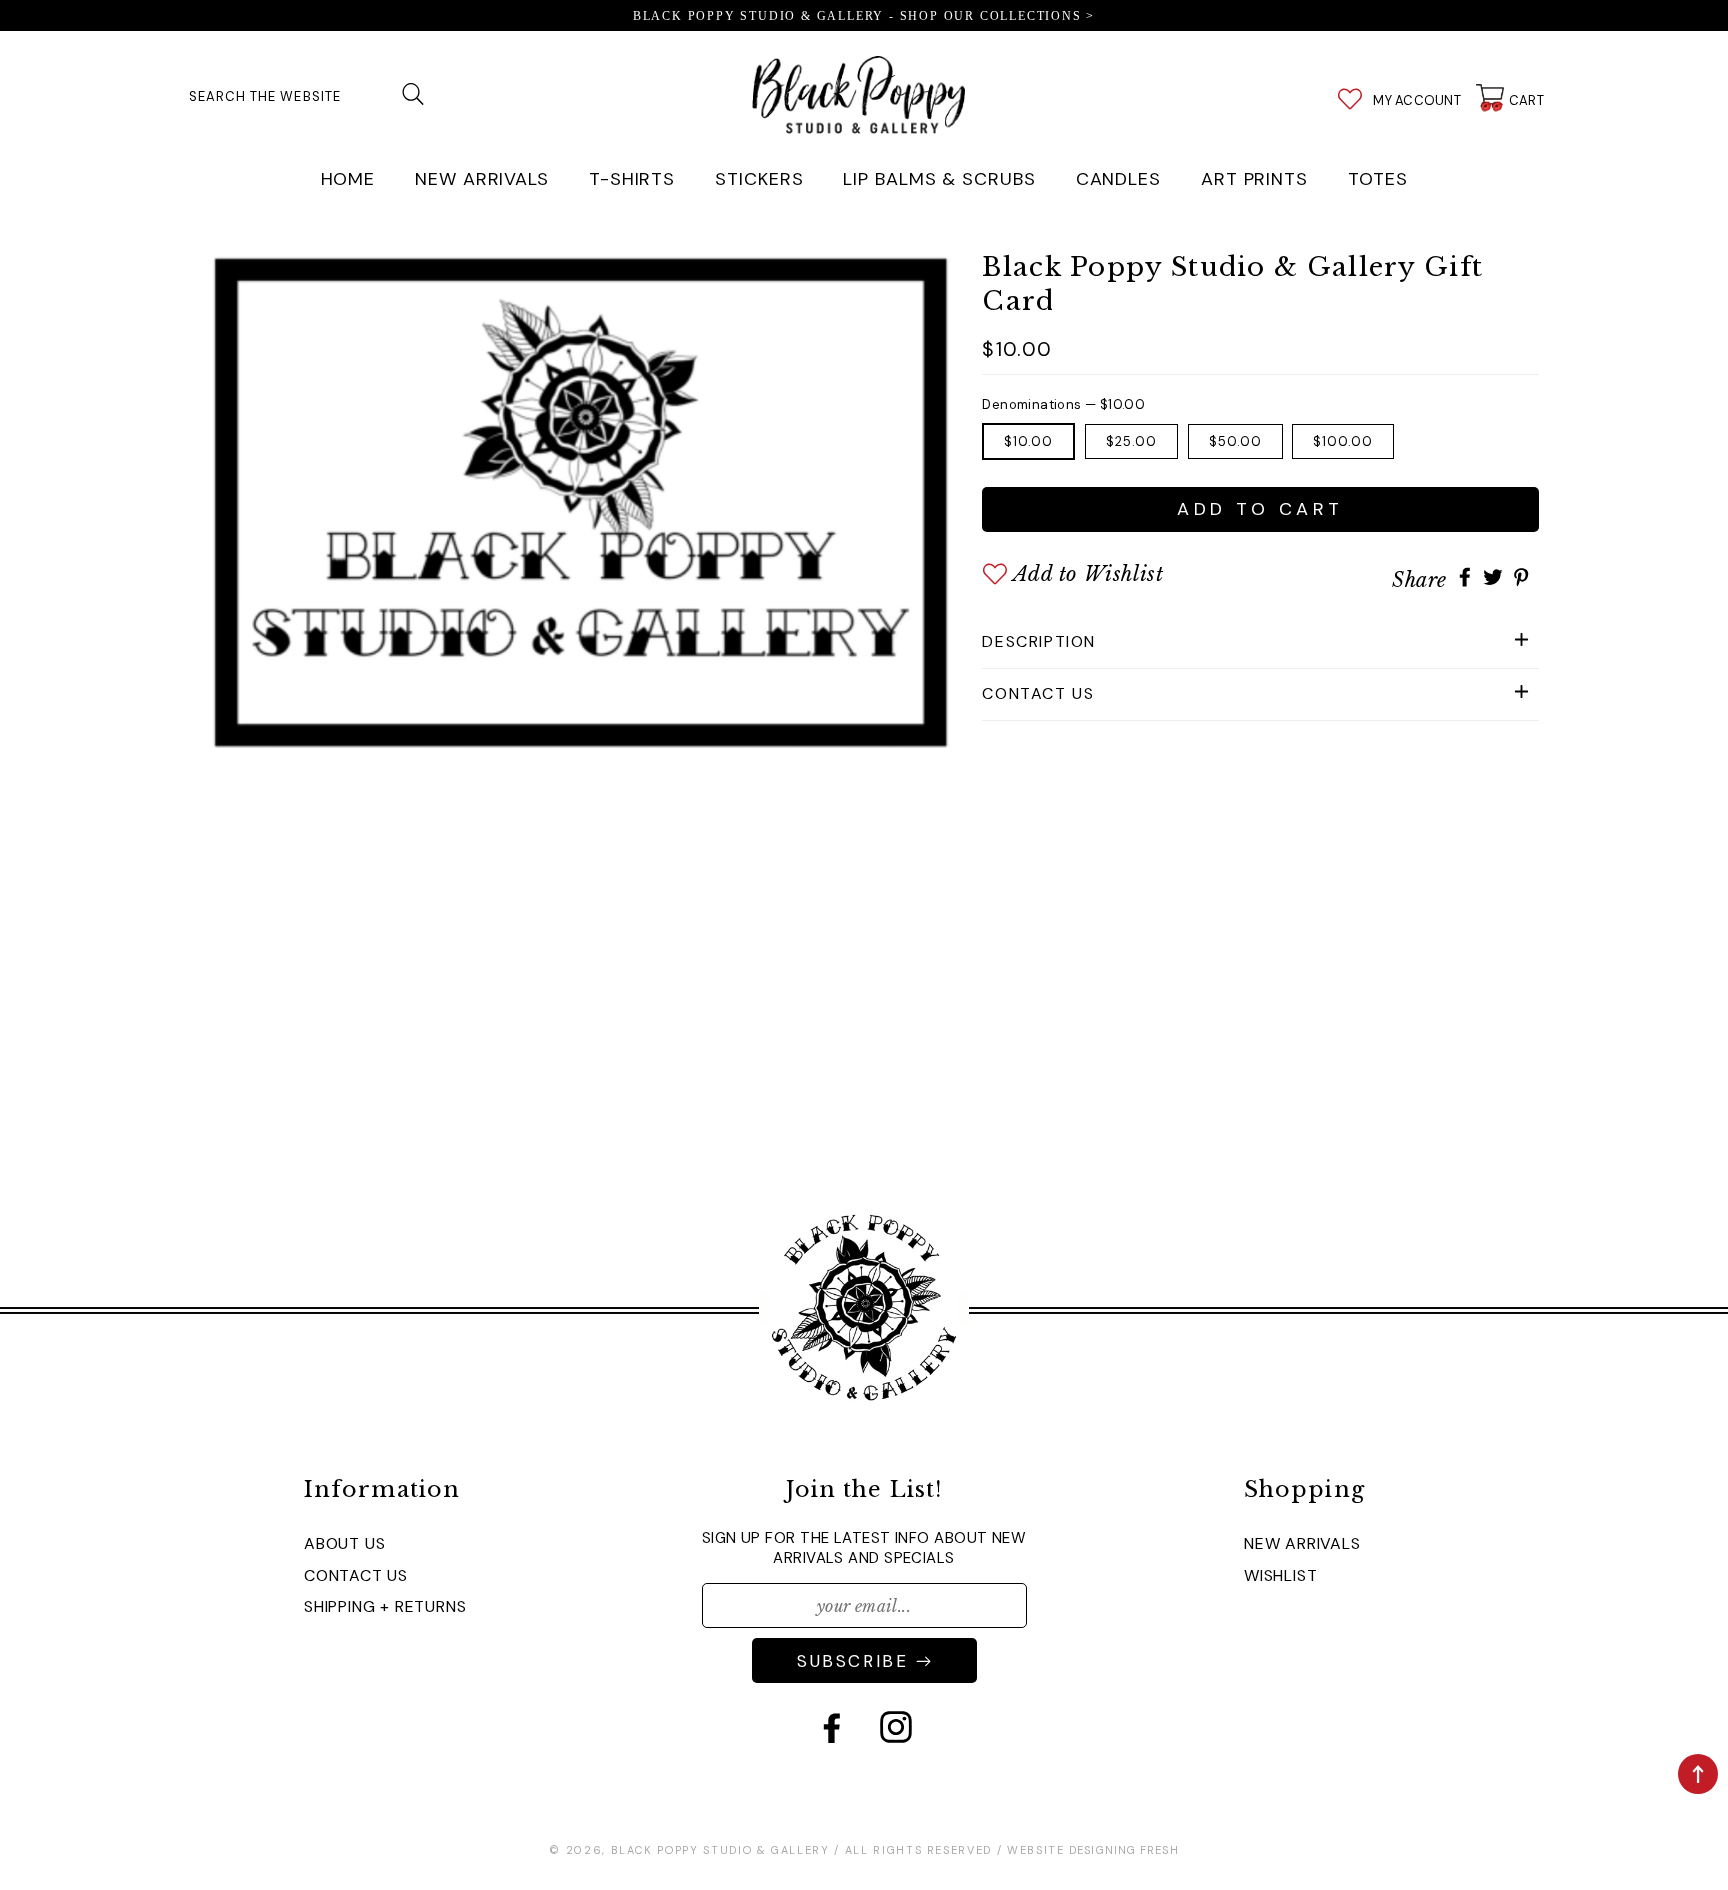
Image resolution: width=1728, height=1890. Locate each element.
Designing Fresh (1124, 1850)
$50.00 (1235, 441)
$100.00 (1343, 441)
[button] (1260, 642)
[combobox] (309, 93)
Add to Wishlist (1088, 574)
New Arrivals (1302, 1543)
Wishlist (1280, 1575)
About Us (344, 1543)
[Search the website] (412, 94)
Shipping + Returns (385, 1606)
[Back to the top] (1698, 1774)
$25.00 (1131, 441)
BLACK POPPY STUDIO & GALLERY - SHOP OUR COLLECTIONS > (864, 16)
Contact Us (356, 1575)
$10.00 (1028, 441)
